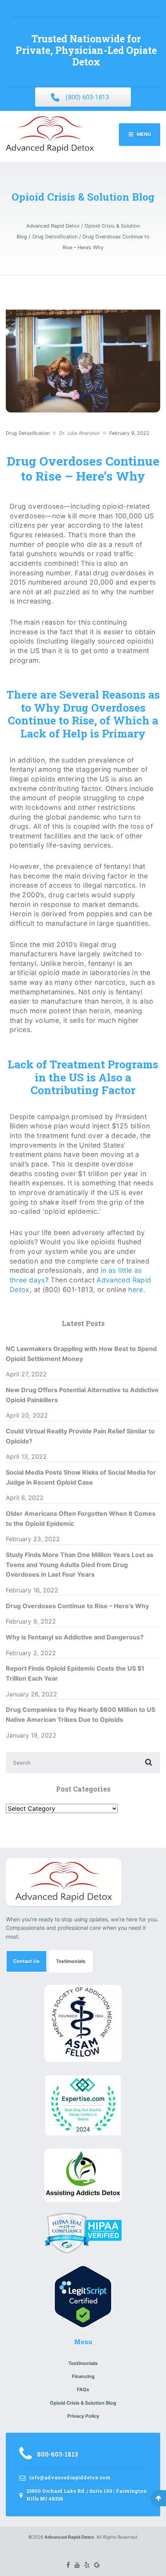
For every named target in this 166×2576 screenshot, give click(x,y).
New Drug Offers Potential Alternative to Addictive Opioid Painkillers (82, 1395)
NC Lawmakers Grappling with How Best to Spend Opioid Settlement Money (81, 1354)
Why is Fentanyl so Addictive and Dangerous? (75, 1637)
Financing (83, 2376)
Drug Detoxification (28, 433)
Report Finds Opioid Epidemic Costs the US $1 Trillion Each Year (75, 1673)
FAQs (83, 2389)
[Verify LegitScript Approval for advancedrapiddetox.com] (83, 2296)
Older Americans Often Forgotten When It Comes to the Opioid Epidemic (81, 1518)
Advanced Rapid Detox (69, 2537)
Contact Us (26, 1961)
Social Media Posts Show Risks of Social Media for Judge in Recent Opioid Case (81, 1477)
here (136, 1290)
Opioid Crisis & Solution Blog (83, 2403)
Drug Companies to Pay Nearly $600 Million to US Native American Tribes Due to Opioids (80, 1715)
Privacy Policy (83, 2416)
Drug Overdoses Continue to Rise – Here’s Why (77, 1606)
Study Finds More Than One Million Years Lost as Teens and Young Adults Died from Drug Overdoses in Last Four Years (80, 1565)
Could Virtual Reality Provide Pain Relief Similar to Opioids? (80, 1436)
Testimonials (71, 1961)
